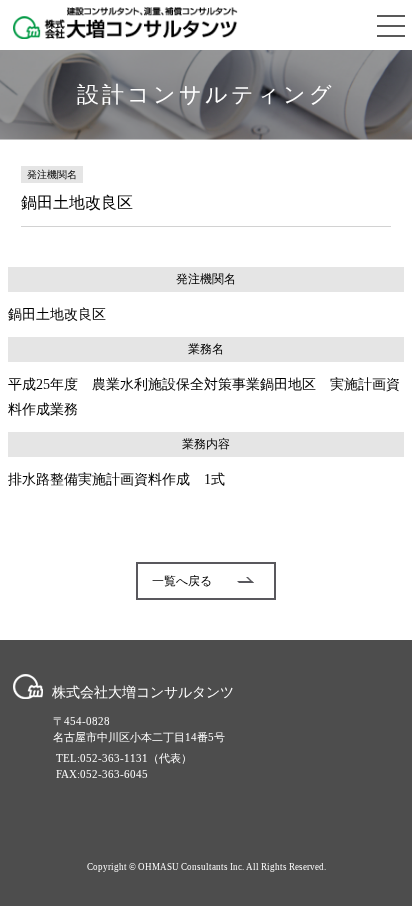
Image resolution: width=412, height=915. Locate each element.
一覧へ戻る (182, 581)
